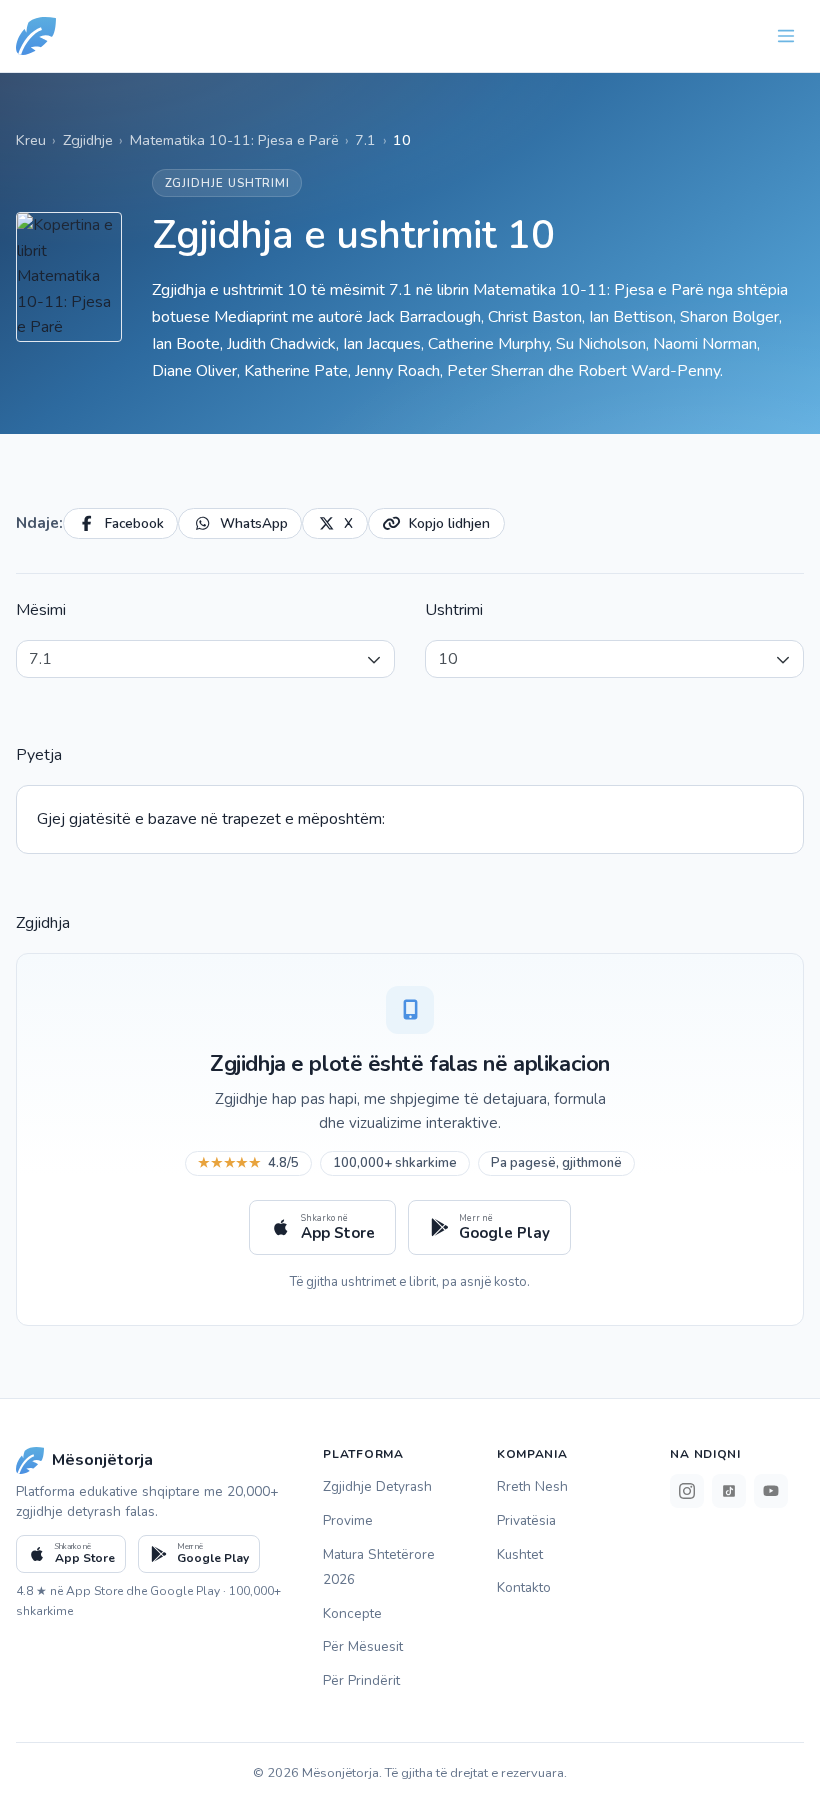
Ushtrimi (454, 610)
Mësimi (41, 610)
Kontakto (524, 1587)
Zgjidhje (88, 140)
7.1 (365, 140)
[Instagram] (687, 1491)
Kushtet (520, 1554)
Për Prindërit (361, 1680)
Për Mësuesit (363, 1646)
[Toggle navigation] (786, 36)
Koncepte (352, 1613)
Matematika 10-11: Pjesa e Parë (234, 140)
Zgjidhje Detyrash (377, 1486)
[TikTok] (729, 1491)
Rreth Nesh (532, 1486)
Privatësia (526, 1520)
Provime (348, 1520)
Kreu (31, 140)
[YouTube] (771, 1491)
